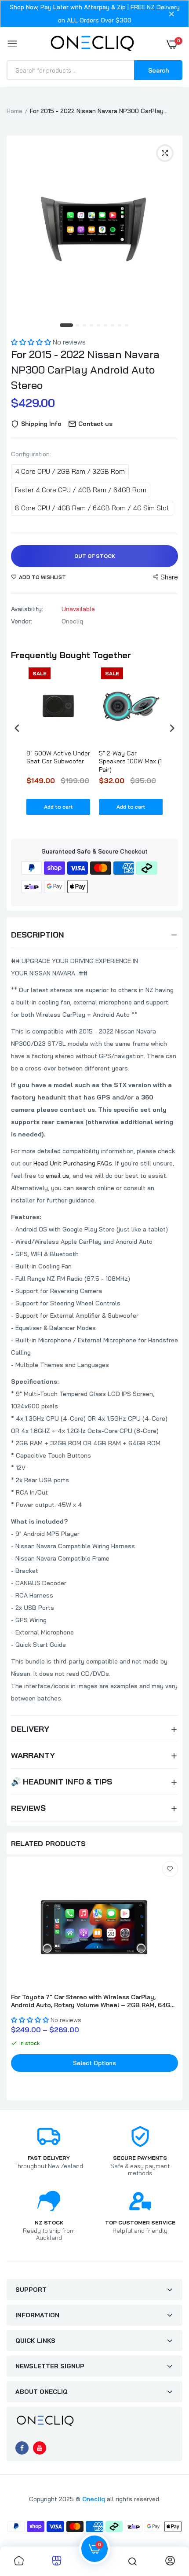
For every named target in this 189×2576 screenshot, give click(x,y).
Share (169, 577)
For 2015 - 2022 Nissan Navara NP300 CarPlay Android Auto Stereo (85, 370)
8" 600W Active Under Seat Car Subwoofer (58, 757)
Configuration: (31, 454)
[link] (170, 1869)
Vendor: (22, 621)
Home (15, 111)
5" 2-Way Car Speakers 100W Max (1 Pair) (130, 761)
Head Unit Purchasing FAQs (73, 1163)
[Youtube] (40, 2448)
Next (171, 1980)
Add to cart (58, 807)
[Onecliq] (92, 44)
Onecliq (94, 2499)
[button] (32, 342)
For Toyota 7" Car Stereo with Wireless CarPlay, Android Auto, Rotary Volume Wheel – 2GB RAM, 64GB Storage (93, 2001)
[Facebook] (22, 2448)
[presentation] (17, 728)
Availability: (27, 609)
